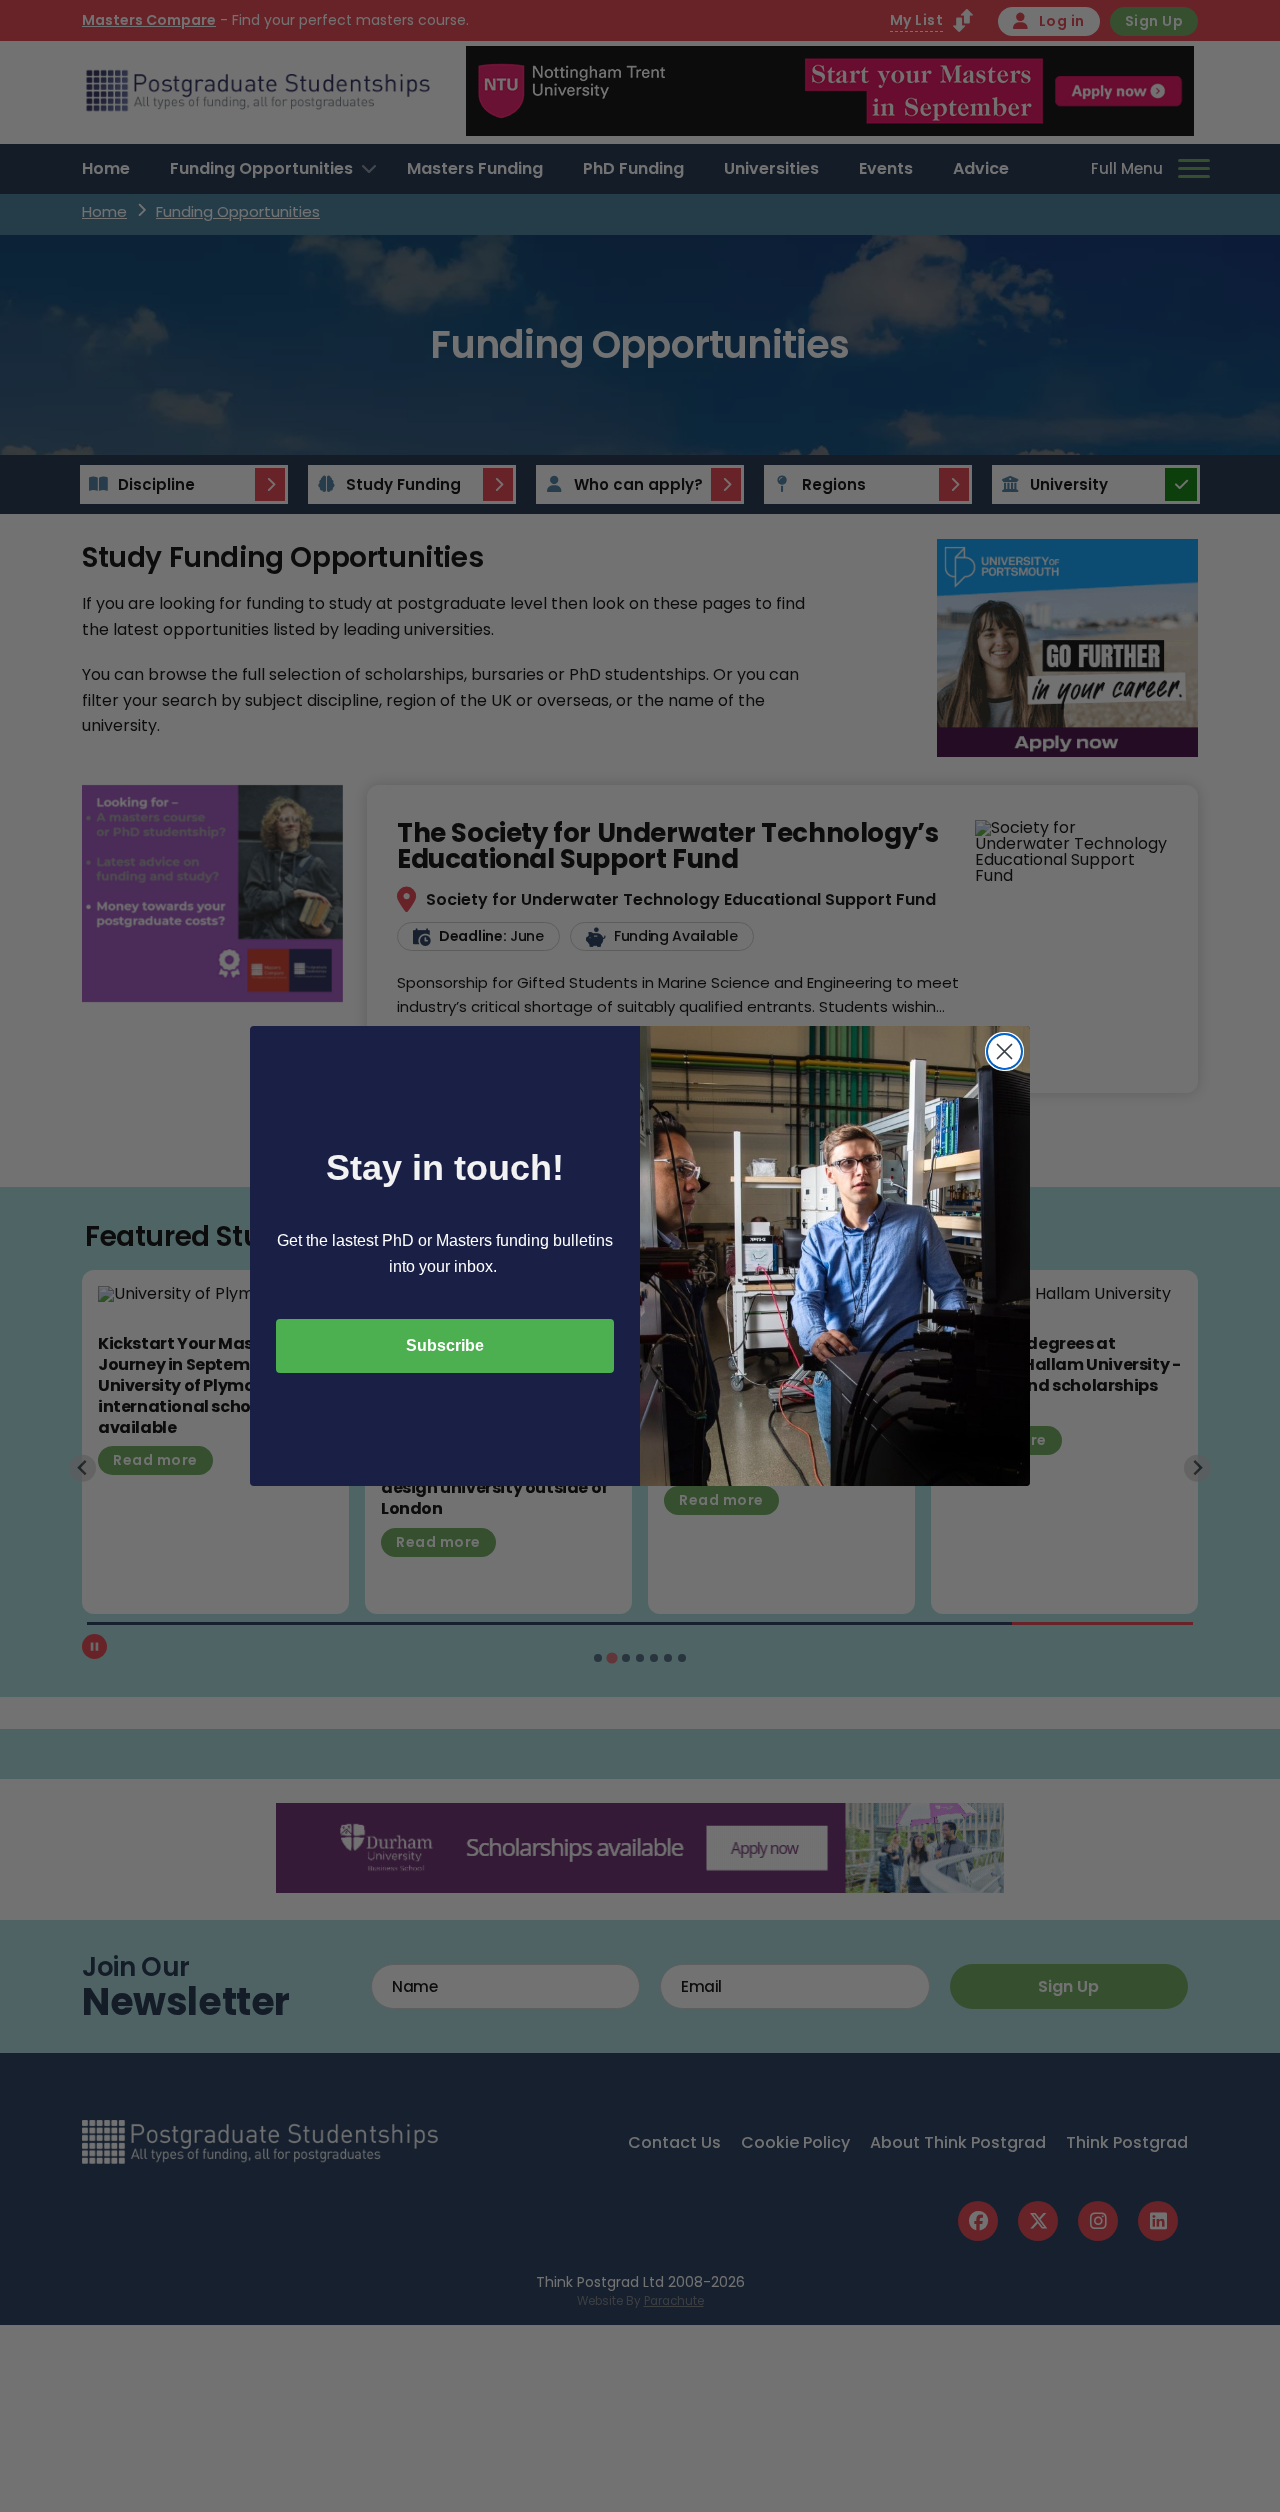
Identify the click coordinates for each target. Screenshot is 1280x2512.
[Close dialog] (1004, 1051)
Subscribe (445, 1345)
